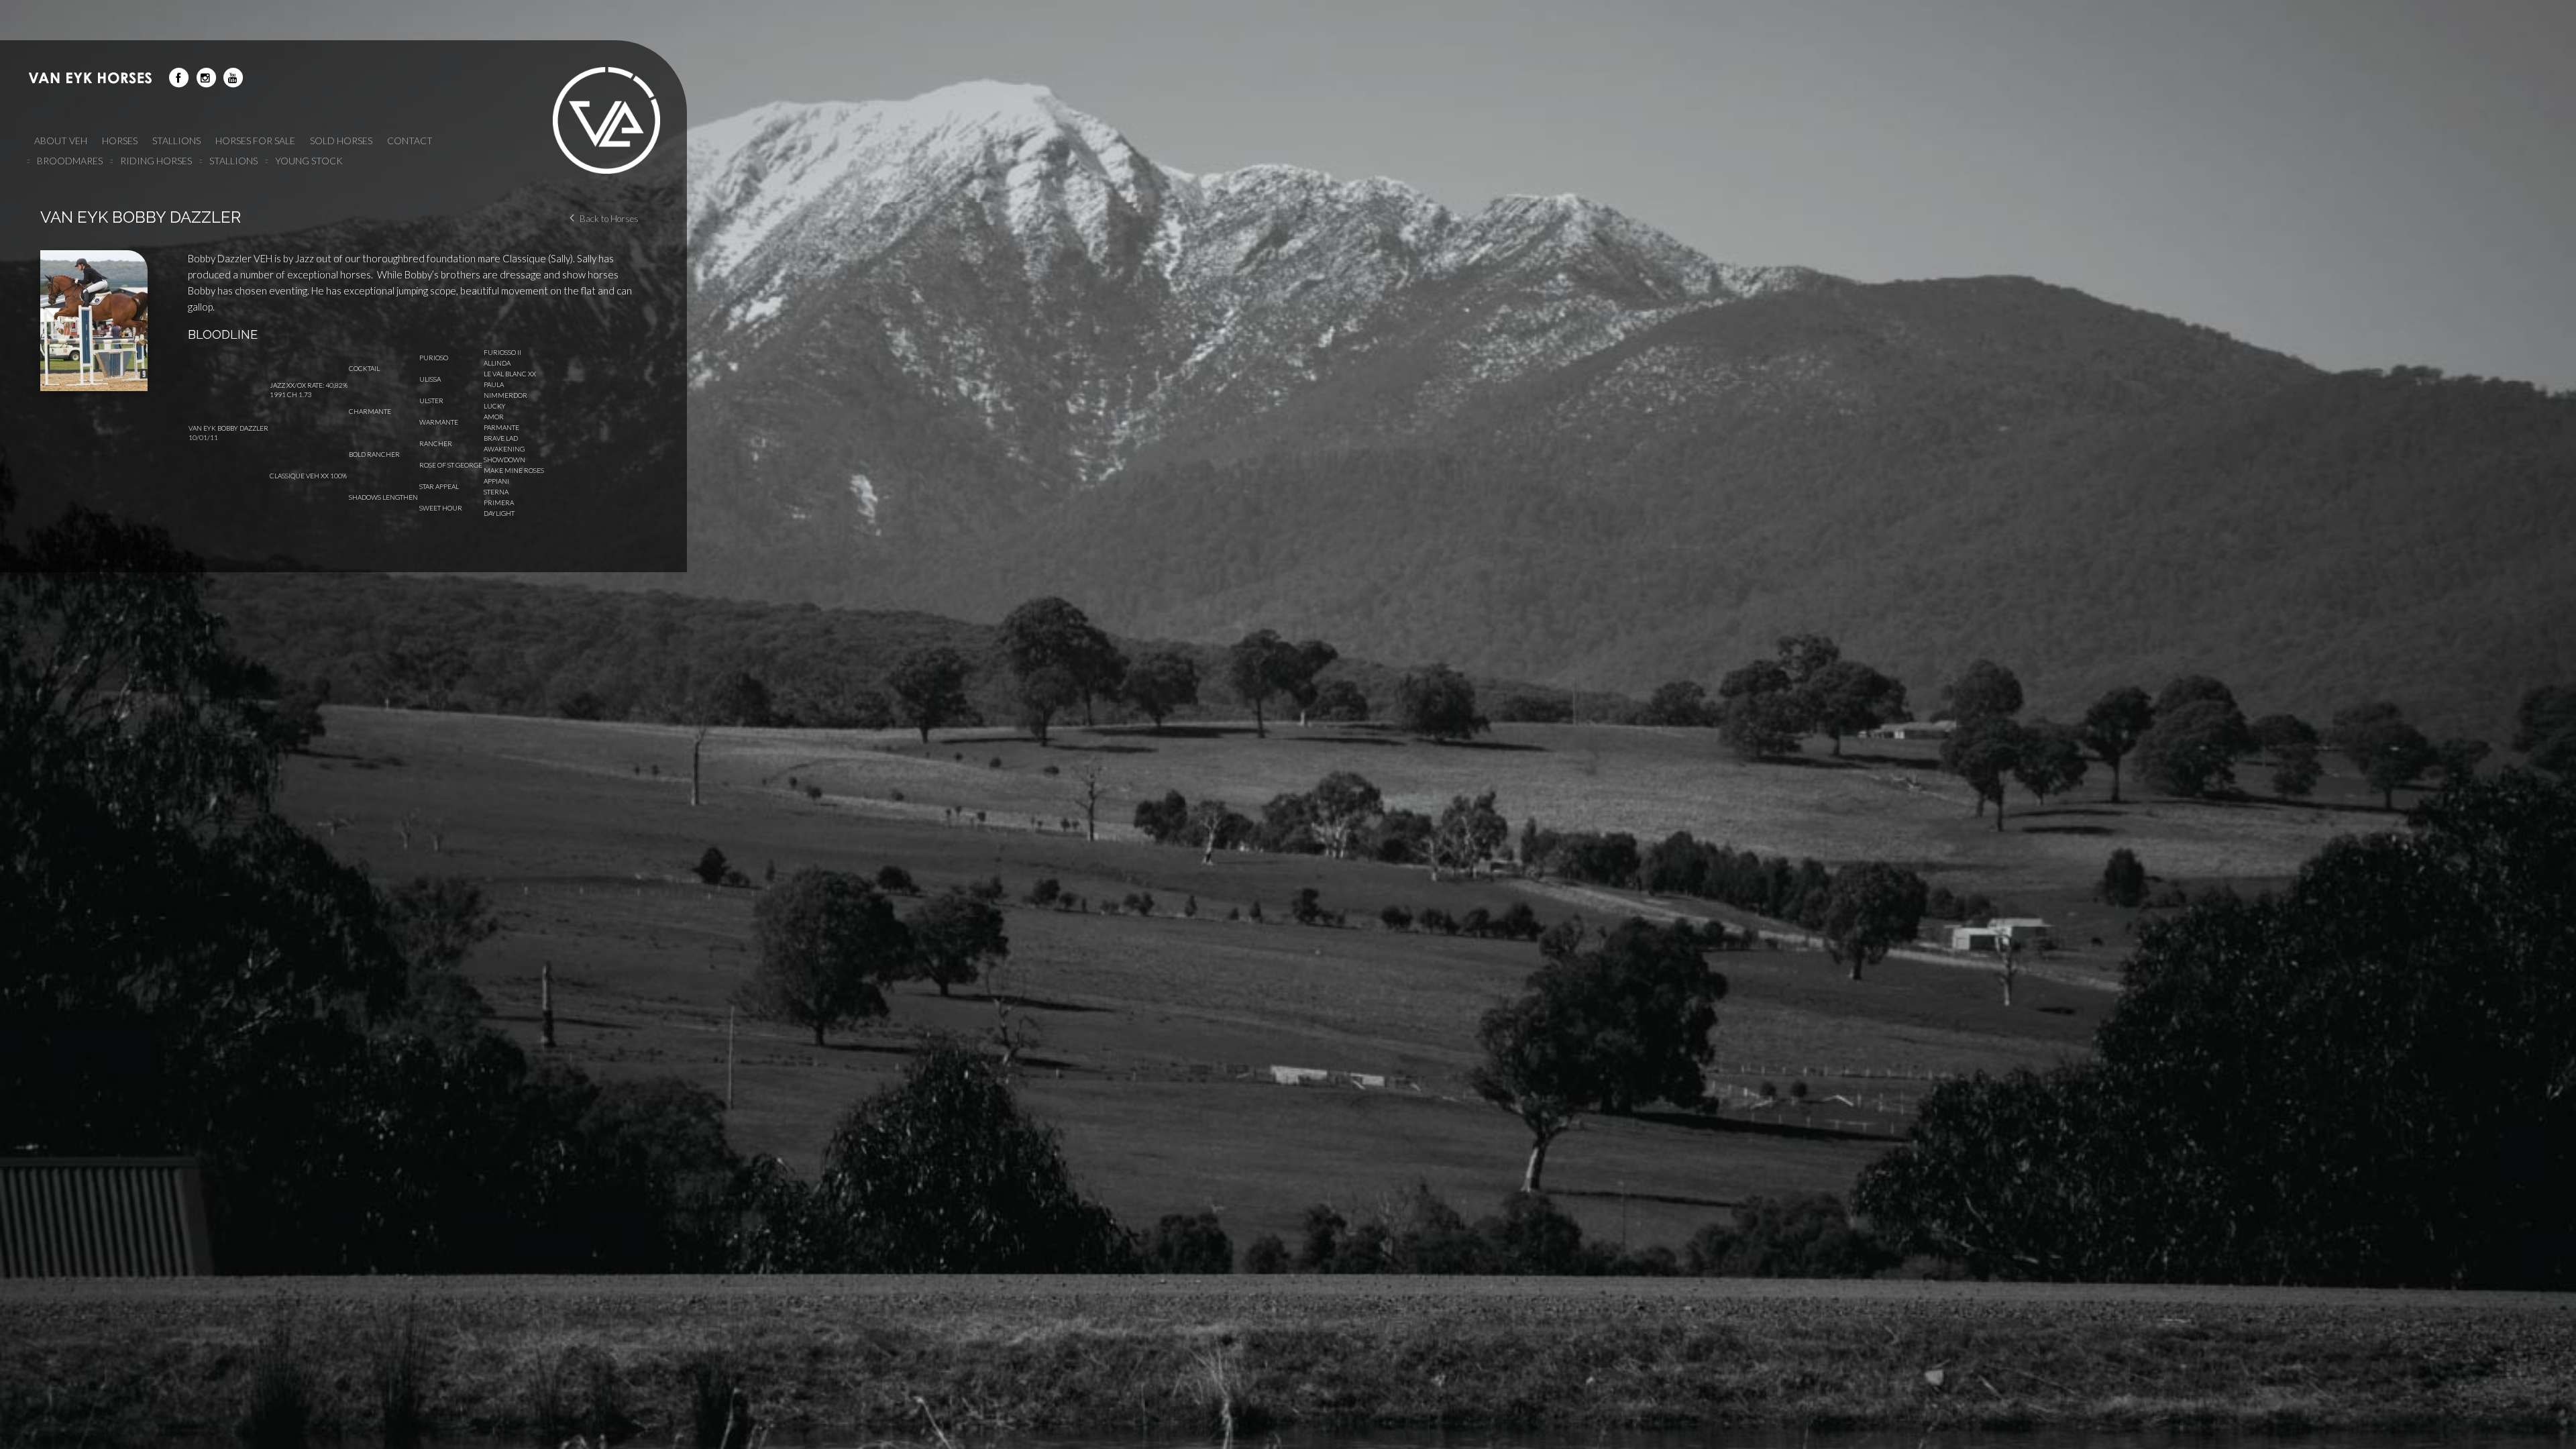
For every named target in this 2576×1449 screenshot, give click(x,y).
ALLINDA (497, 363)
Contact (410, 141)
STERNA (496, 492)
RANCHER (436, 443)
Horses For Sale (255, 141)
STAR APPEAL (439, 486)
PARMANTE (501, 427)
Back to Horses (609, 219)
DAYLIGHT (499, 513)
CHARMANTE (370, 411)
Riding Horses (156, 161)
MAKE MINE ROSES (514, 470)
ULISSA (430, 379)
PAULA (494, 384)
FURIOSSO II (502, 352)
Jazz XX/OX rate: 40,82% (309, 385)
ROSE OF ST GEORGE (451, 465)
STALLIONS (176, 141)
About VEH (61, 141)
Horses (120, 141)
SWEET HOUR (441, 508)
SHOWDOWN (504, 460)
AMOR (494, 417)
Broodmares (70, 161)
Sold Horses (341, 141)
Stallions (233, 161)
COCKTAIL (364, 368)
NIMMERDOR (505, 395)
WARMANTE (439, 422)
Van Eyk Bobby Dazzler (228, 428)
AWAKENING (504, 449)
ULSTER (431, 400)
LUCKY (495, 406)
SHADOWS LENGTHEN (383, 497)
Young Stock (309, 161)
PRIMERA (499, 502)
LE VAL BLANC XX (510, 374)
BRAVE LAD (501, 438)
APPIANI (496, 481)
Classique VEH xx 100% (308, 476)
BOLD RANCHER (374, 454)
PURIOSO (434, 358)
